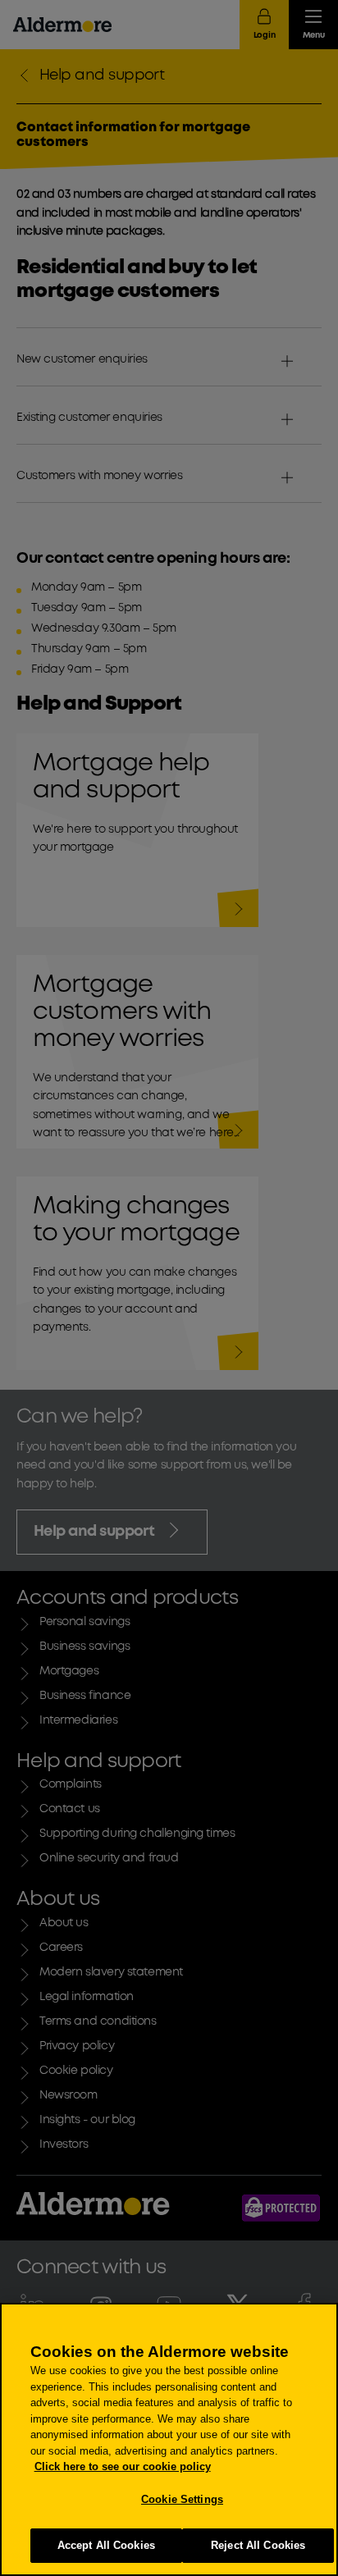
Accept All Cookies (106, 2545)
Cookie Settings (182, 2499)
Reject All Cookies (258, 2545)
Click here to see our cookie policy (123, 2466)
